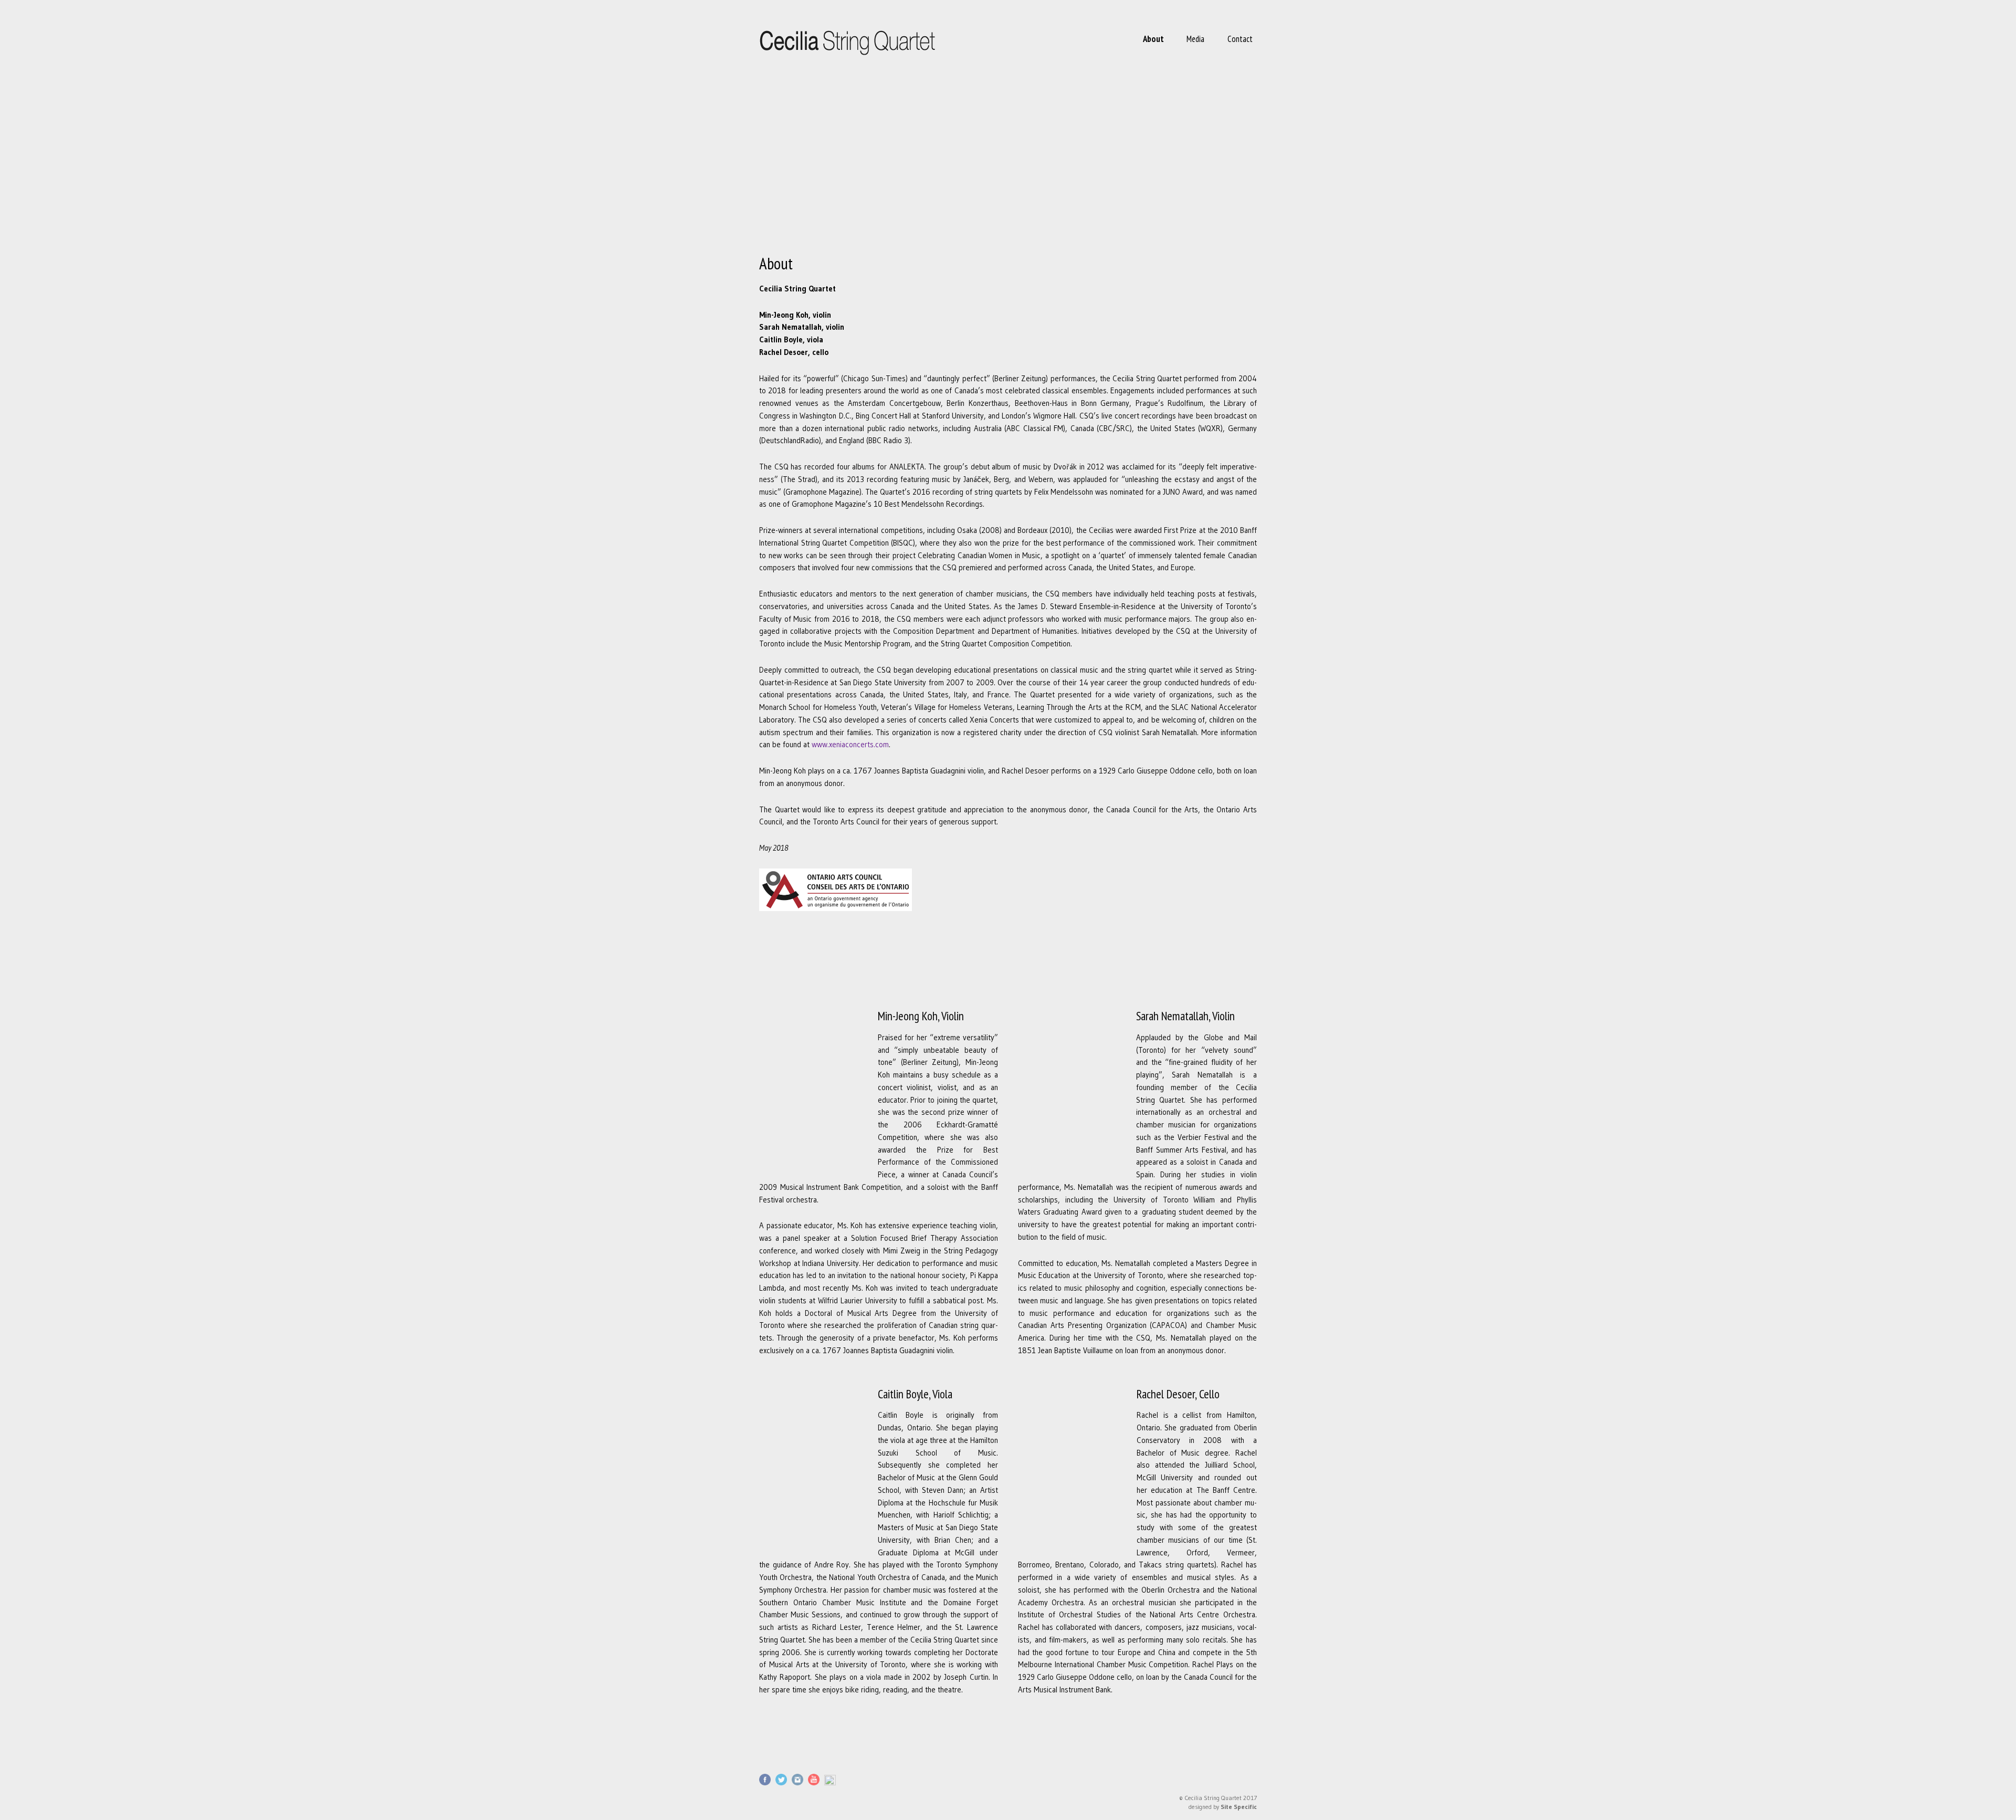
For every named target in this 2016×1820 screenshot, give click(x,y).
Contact (1240, 39)
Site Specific (1239, 1807)
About (1153, 39)
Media (1195, 39)
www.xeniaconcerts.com (850, 745)
